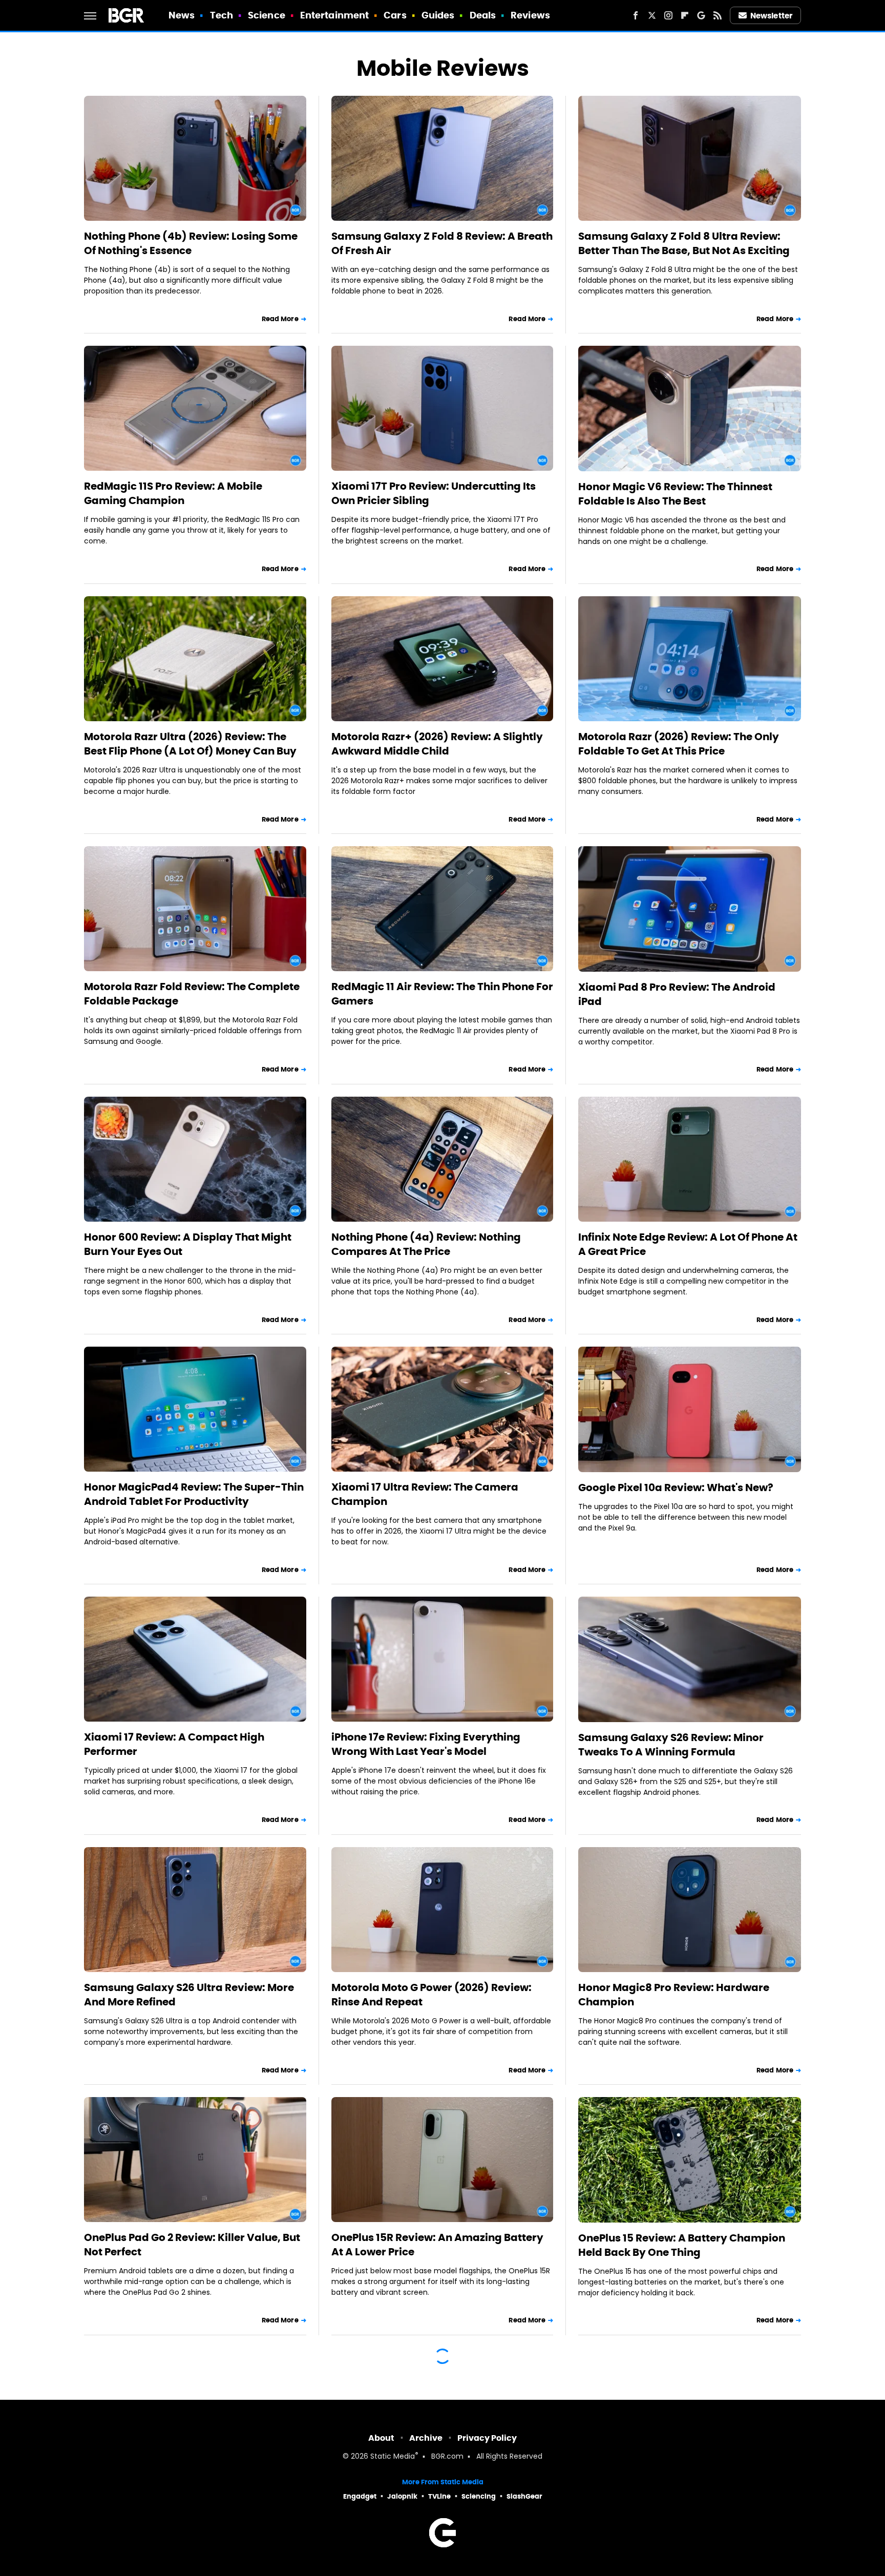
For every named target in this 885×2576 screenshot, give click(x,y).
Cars (395, 15)
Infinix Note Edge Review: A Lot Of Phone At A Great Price (688, 1244)
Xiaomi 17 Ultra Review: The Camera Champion (425, 1494)
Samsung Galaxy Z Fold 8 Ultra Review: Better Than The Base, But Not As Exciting (684, 243)
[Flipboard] (685, 15)
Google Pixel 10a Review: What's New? (676, 1488)
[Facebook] (636, 15)
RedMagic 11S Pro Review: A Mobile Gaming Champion (173, 493)
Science (267, 15)
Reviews (530, 15)
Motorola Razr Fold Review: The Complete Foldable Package (192, 994)
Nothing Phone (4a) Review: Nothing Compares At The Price (426, 1244)
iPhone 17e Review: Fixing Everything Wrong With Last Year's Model (426, 1744)
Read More (280, 319)
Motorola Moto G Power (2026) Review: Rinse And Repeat (431, 1995)
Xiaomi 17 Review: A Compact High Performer (174, 1744)
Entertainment (334, 15)
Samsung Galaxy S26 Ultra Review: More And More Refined (189, 1995)
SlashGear (524, 2496)
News (182, 15)
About (381, 2438)
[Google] (701, 15)
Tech (222, 15)
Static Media (393, 2457)
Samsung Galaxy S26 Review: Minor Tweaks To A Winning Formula (671, 1745)
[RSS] (718, 15)
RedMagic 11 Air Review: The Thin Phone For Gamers (442, 994)
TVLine (439, 2496)
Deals (483, 15)
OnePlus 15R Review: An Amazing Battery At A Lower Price (437, 2245)
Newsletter (771, 16)
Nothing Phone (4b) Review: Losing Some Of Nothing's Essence (191, 243)
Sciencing (479, 2496)
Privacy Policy (487, 2438)
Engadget (360, 2496)
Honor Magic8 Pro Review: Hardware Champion (674, 1995)
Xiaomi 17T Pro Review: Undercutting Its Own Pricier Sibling (434, 493)
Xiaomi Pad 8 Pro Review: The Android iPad (677, 994)
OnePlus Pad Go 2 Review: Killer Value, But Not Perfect (192, 2245)
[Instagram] (668, 15)
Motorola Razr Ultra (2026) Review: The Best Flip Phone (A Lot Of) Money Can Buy (190, 744)
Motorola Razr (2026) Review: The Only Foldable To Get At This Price (679, 744)
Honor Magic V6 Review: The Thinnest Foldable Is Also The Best (675, 494)
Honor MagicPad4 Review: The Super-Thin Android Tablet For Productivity (194, 1494)
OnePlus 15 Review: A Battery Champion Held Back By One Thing (682, 2245)
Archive (426, 2438)
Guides (438, 15)
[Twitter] (652, 15)
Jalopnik (402, 2496)
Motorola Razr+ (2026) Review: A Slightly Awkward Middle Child (437, 744)
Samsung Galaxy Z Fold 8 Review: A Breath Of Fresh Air (442, 243)
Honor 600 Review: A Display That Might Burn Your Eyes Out (188, 1244)
